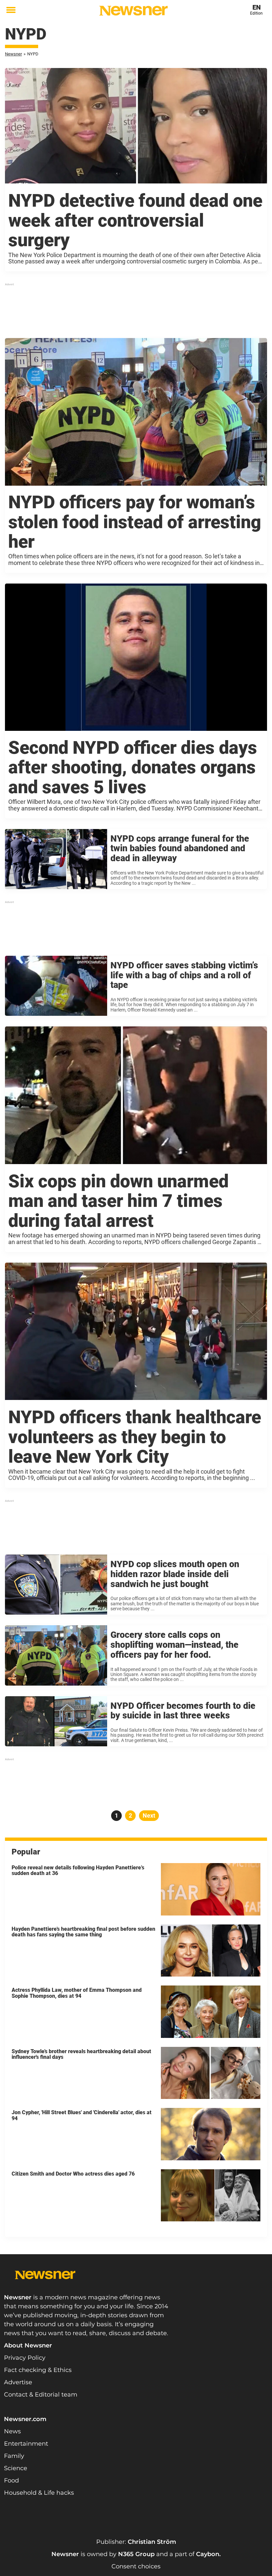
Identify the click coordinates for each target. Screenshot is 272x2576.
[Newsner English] (134, 11)
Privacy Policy (25, 2358)
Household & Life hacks (39, 2493)
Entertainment (26, 2444)
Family (14, 2456)
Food (11, 2480)
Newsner (13, 54)
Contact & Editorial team (41, 2395)
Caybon (208, 2554)
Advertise (18, 2382)
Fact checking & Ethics (38, 2370)
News (12, 2431)
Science (16, 2468)
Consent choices (136, 2566)
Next (149, 1815)
